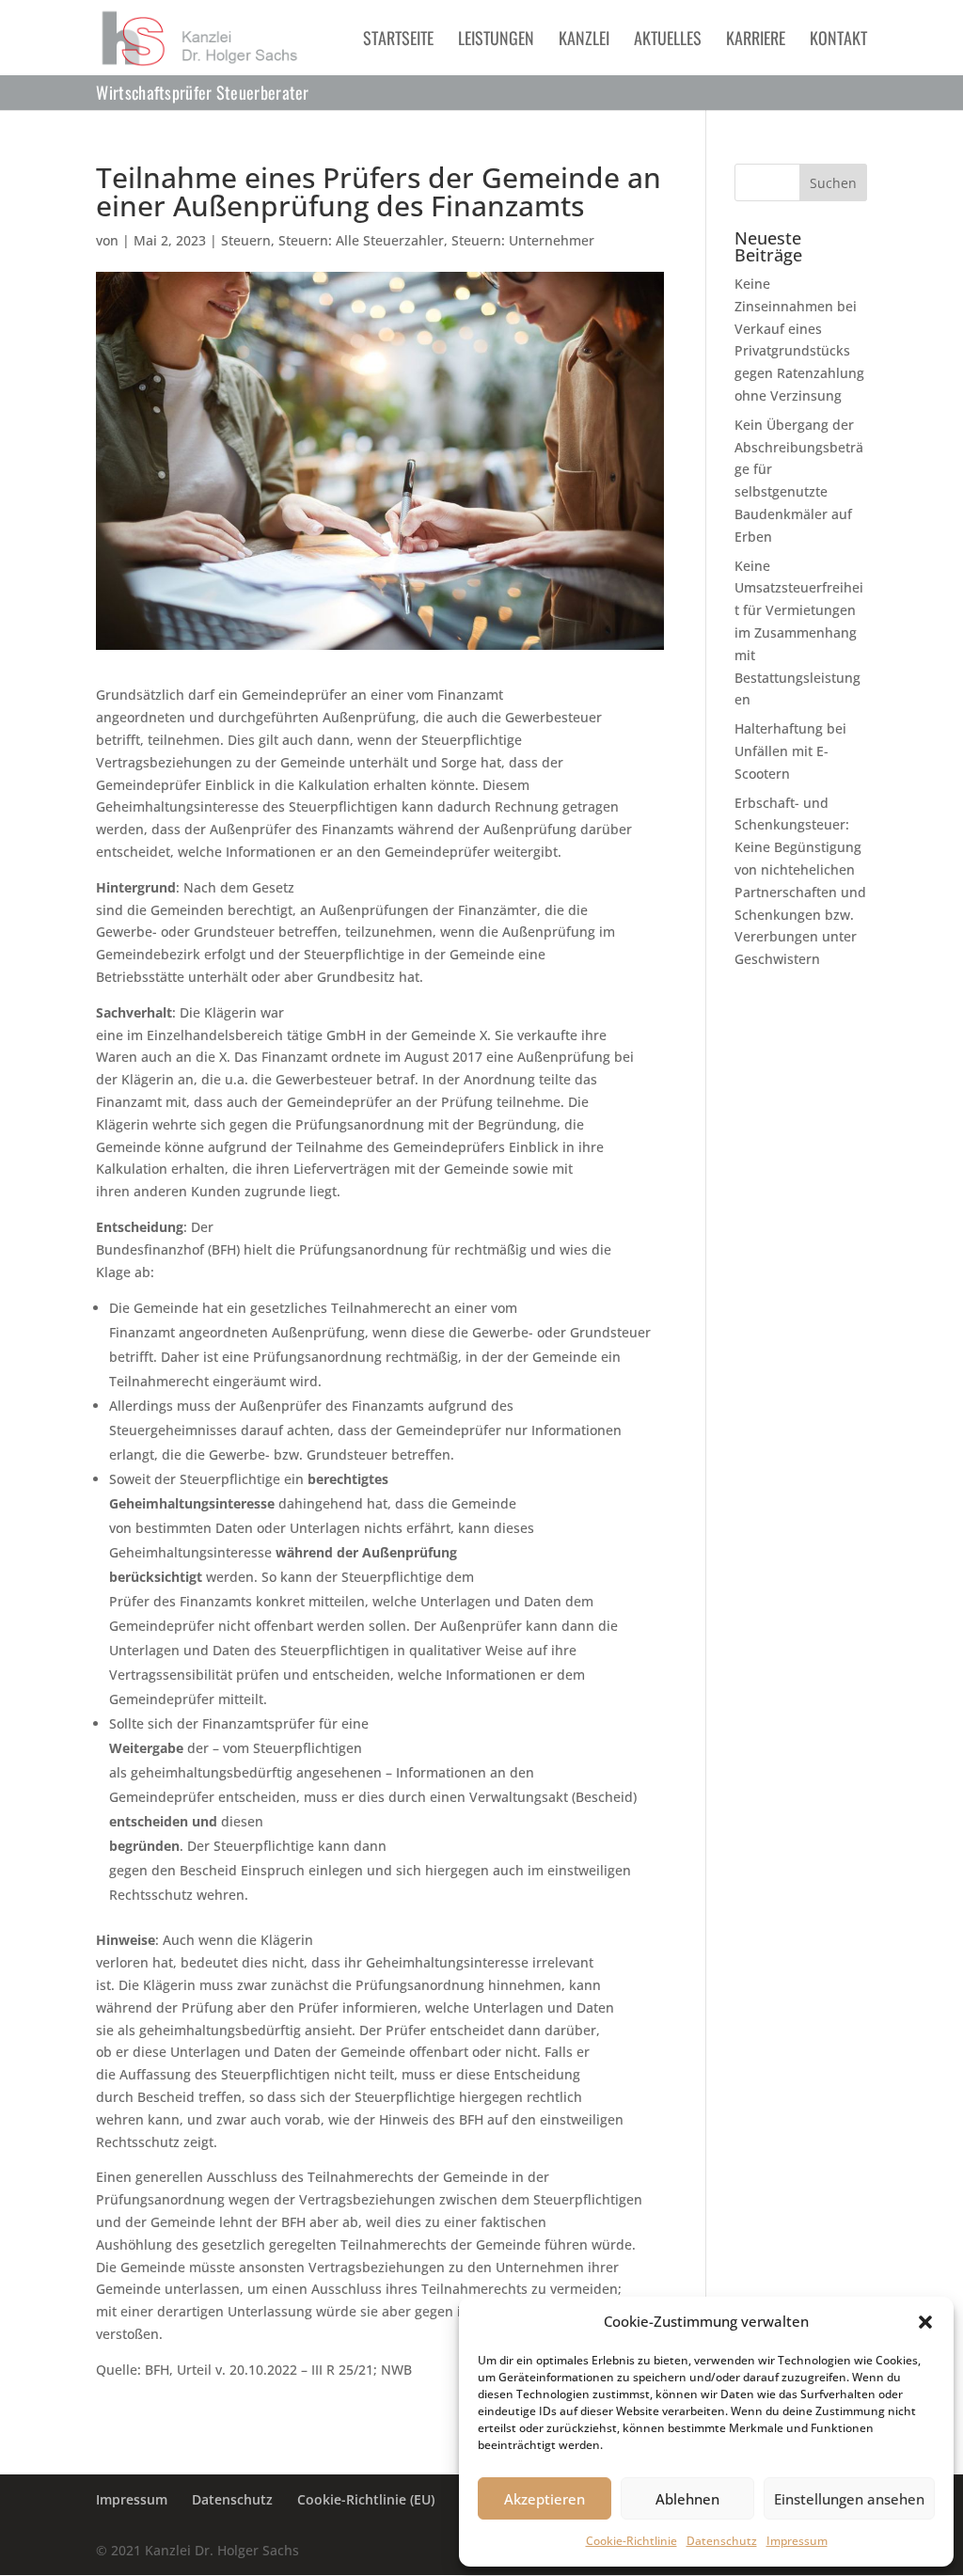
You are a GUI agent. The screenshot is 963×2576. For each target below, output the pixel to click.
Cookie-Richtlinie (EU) (366, 2499)
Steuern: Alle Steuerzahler (361, 240)
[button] (925, 2322)
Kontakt (838, 40)
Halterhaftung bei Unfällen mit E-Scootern (790, 751)
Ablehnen (687, 2499)
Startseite (398, 40)
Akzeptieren (545, 2499)
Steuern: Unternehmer (523, 240)
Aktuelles (668, 40)
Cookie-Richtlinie (631, 2541)
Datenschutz (722, 2541)
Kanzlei (584, 40)
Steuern (246, 240)
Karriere (756, 40)
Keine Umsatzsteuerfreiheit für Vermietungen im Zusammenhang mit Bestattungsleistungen (799, 633)
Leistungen (496, 40)
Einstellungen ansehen (849, 2499)
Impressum (797, 2541)
